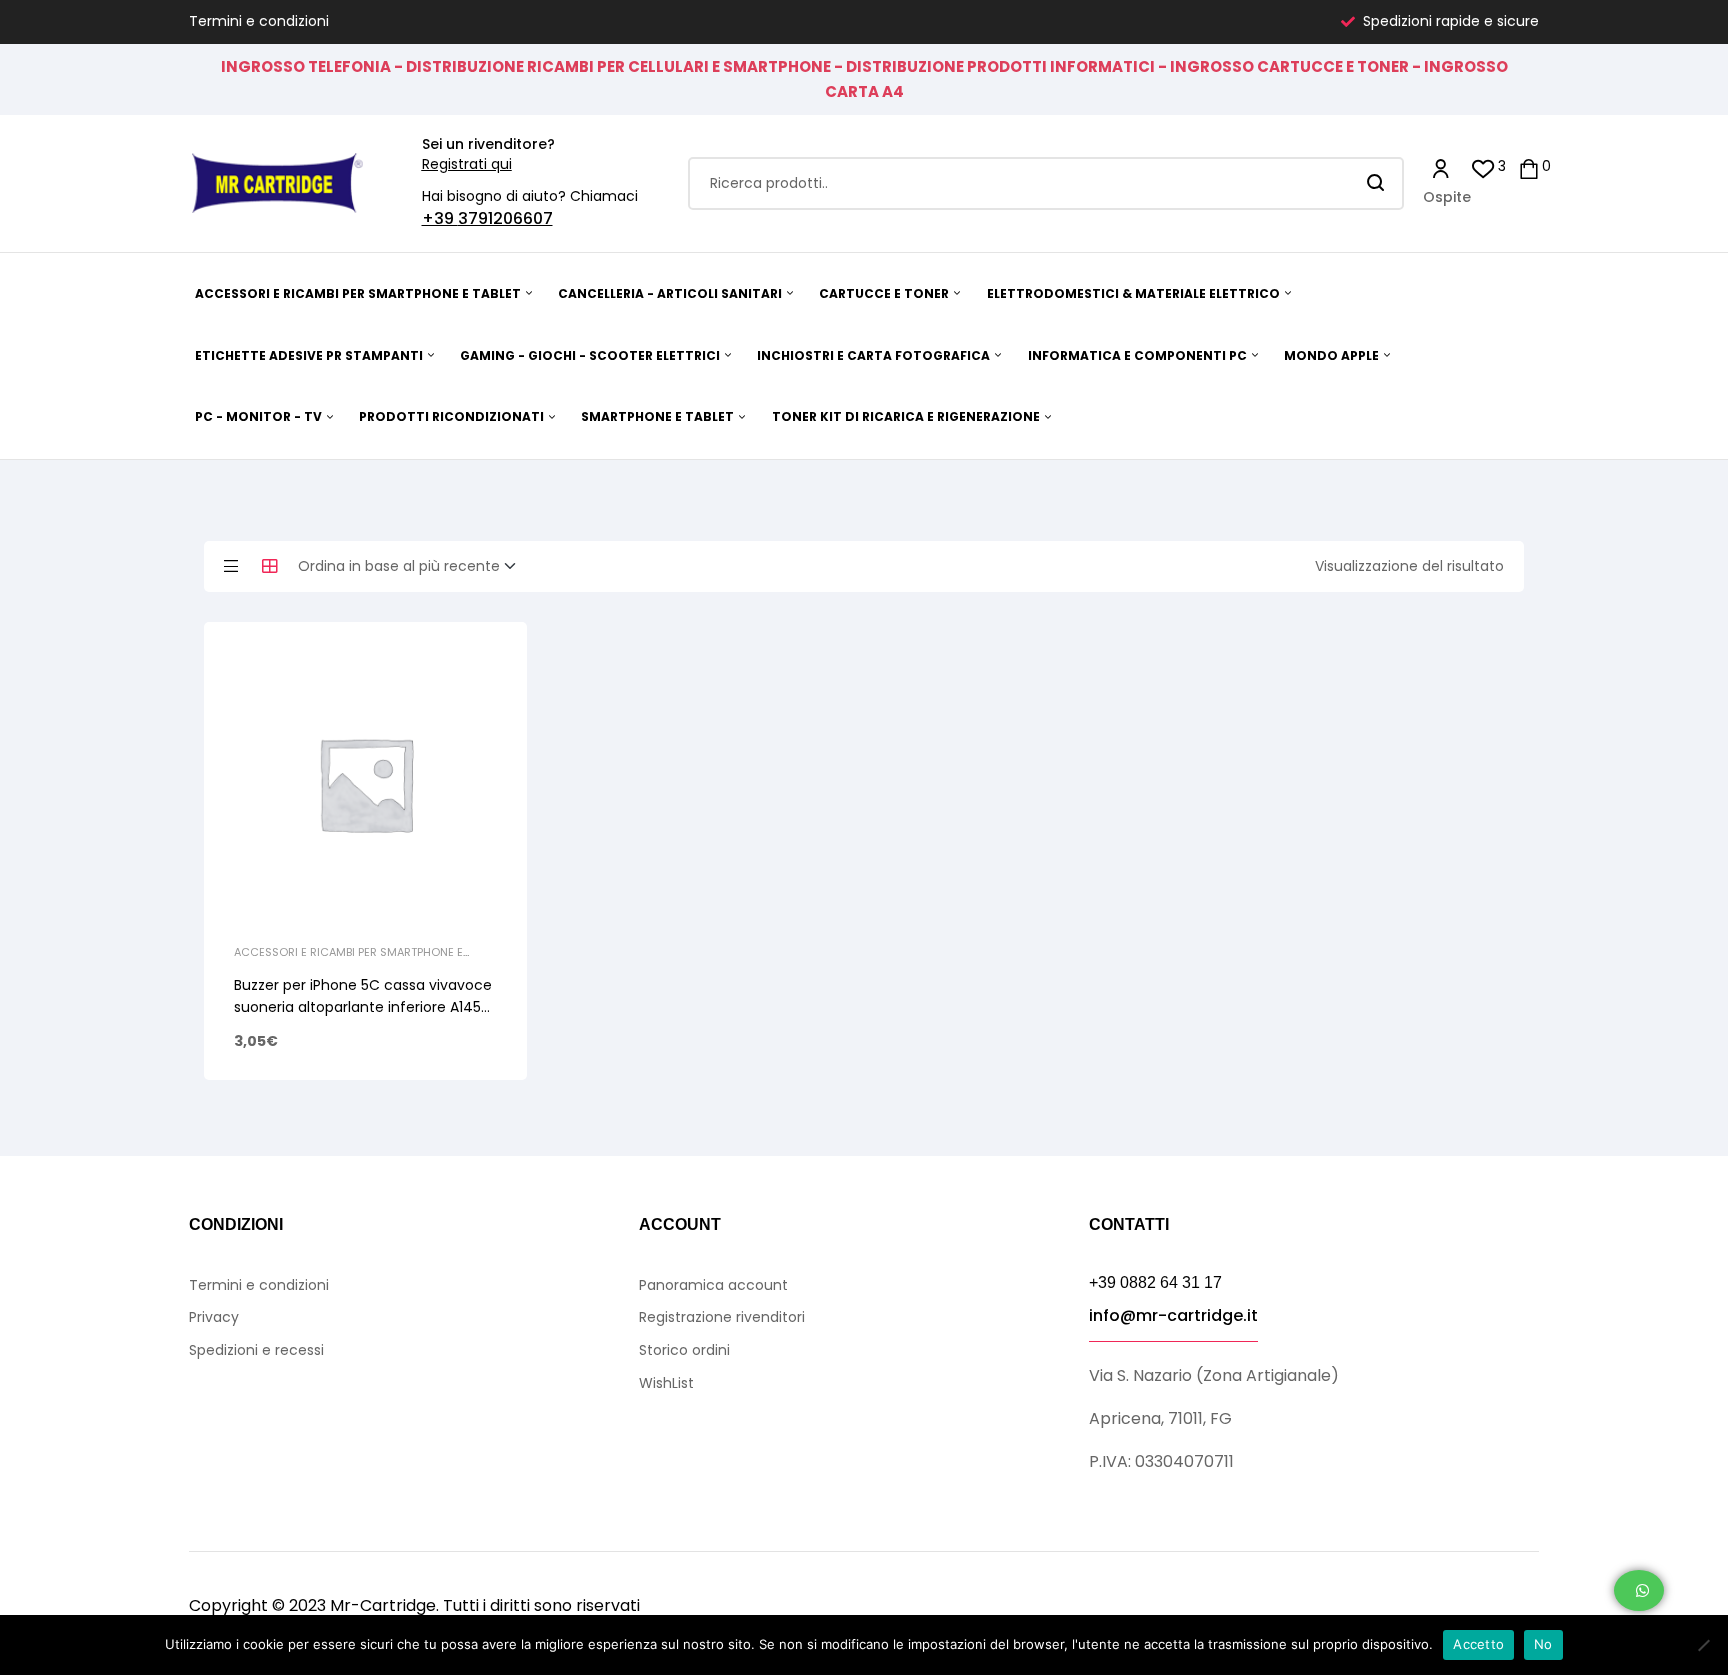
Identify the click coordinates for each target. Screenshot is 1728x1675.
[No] (1703, 1645)
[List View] (231, 566)
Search (1376, 183)
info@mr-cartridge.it (1173, 1315)
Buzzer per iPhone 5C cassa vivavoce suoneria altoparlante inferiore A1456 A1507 (363, 1007)
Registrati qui (467, 164)
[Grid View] (270, 566)
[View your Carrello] (1529, 167)
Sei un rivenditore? (488, 144)
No (1543, 1644)
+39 (440, 218)
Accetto (1478, 1644)
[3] (1483, 167)
